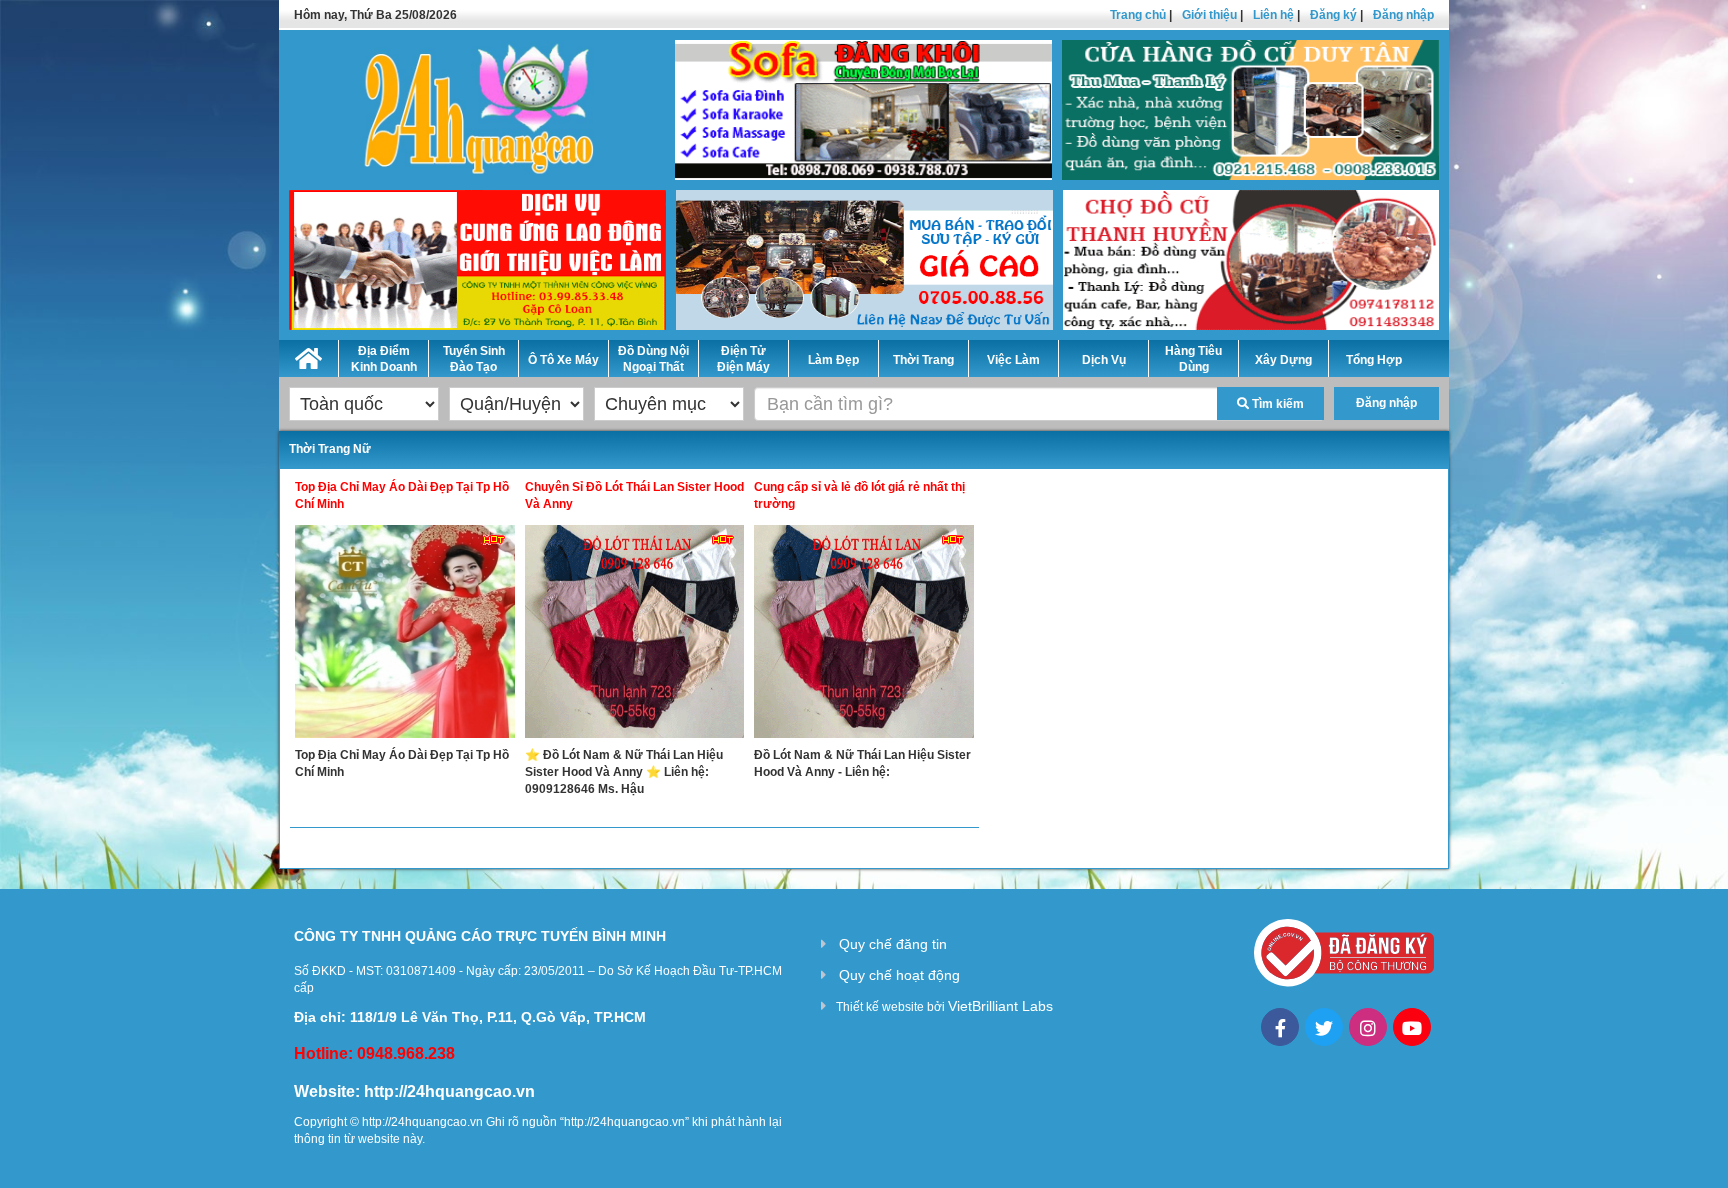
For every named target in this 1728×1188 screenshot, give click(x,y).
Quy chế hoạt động (899, 975)
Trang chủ (1138, 15)
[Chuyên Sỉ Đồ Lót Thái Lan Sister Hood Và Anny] (635, 636)
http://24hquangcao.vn (449, 1091)
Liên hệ (1273, 15)
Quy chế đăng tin (893, 944)
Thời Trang (923, 360)
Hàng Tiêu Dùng (1193, 359)
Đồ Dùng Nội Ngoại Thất (653, 359)
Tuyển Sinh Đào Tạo (474, 359)
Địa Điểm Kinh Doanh (384, 359)
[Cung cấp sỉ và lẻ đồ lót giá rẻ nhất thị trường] (864, 636)
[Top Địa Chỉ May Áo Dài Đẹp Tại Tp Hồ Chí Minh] (405, 636)
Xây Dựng (1283, 360)
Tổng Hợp (1374, 360)
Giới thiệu (1209, 15)
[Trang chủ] (308, 355)
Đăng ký (1333, 15)
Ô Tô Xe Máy (563, 360)
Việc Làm (1013, 360)
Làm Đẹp (833, 360)
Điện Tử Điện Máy (743, 359)
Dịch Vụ (1104, 360)
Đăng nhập (1403, 15)
